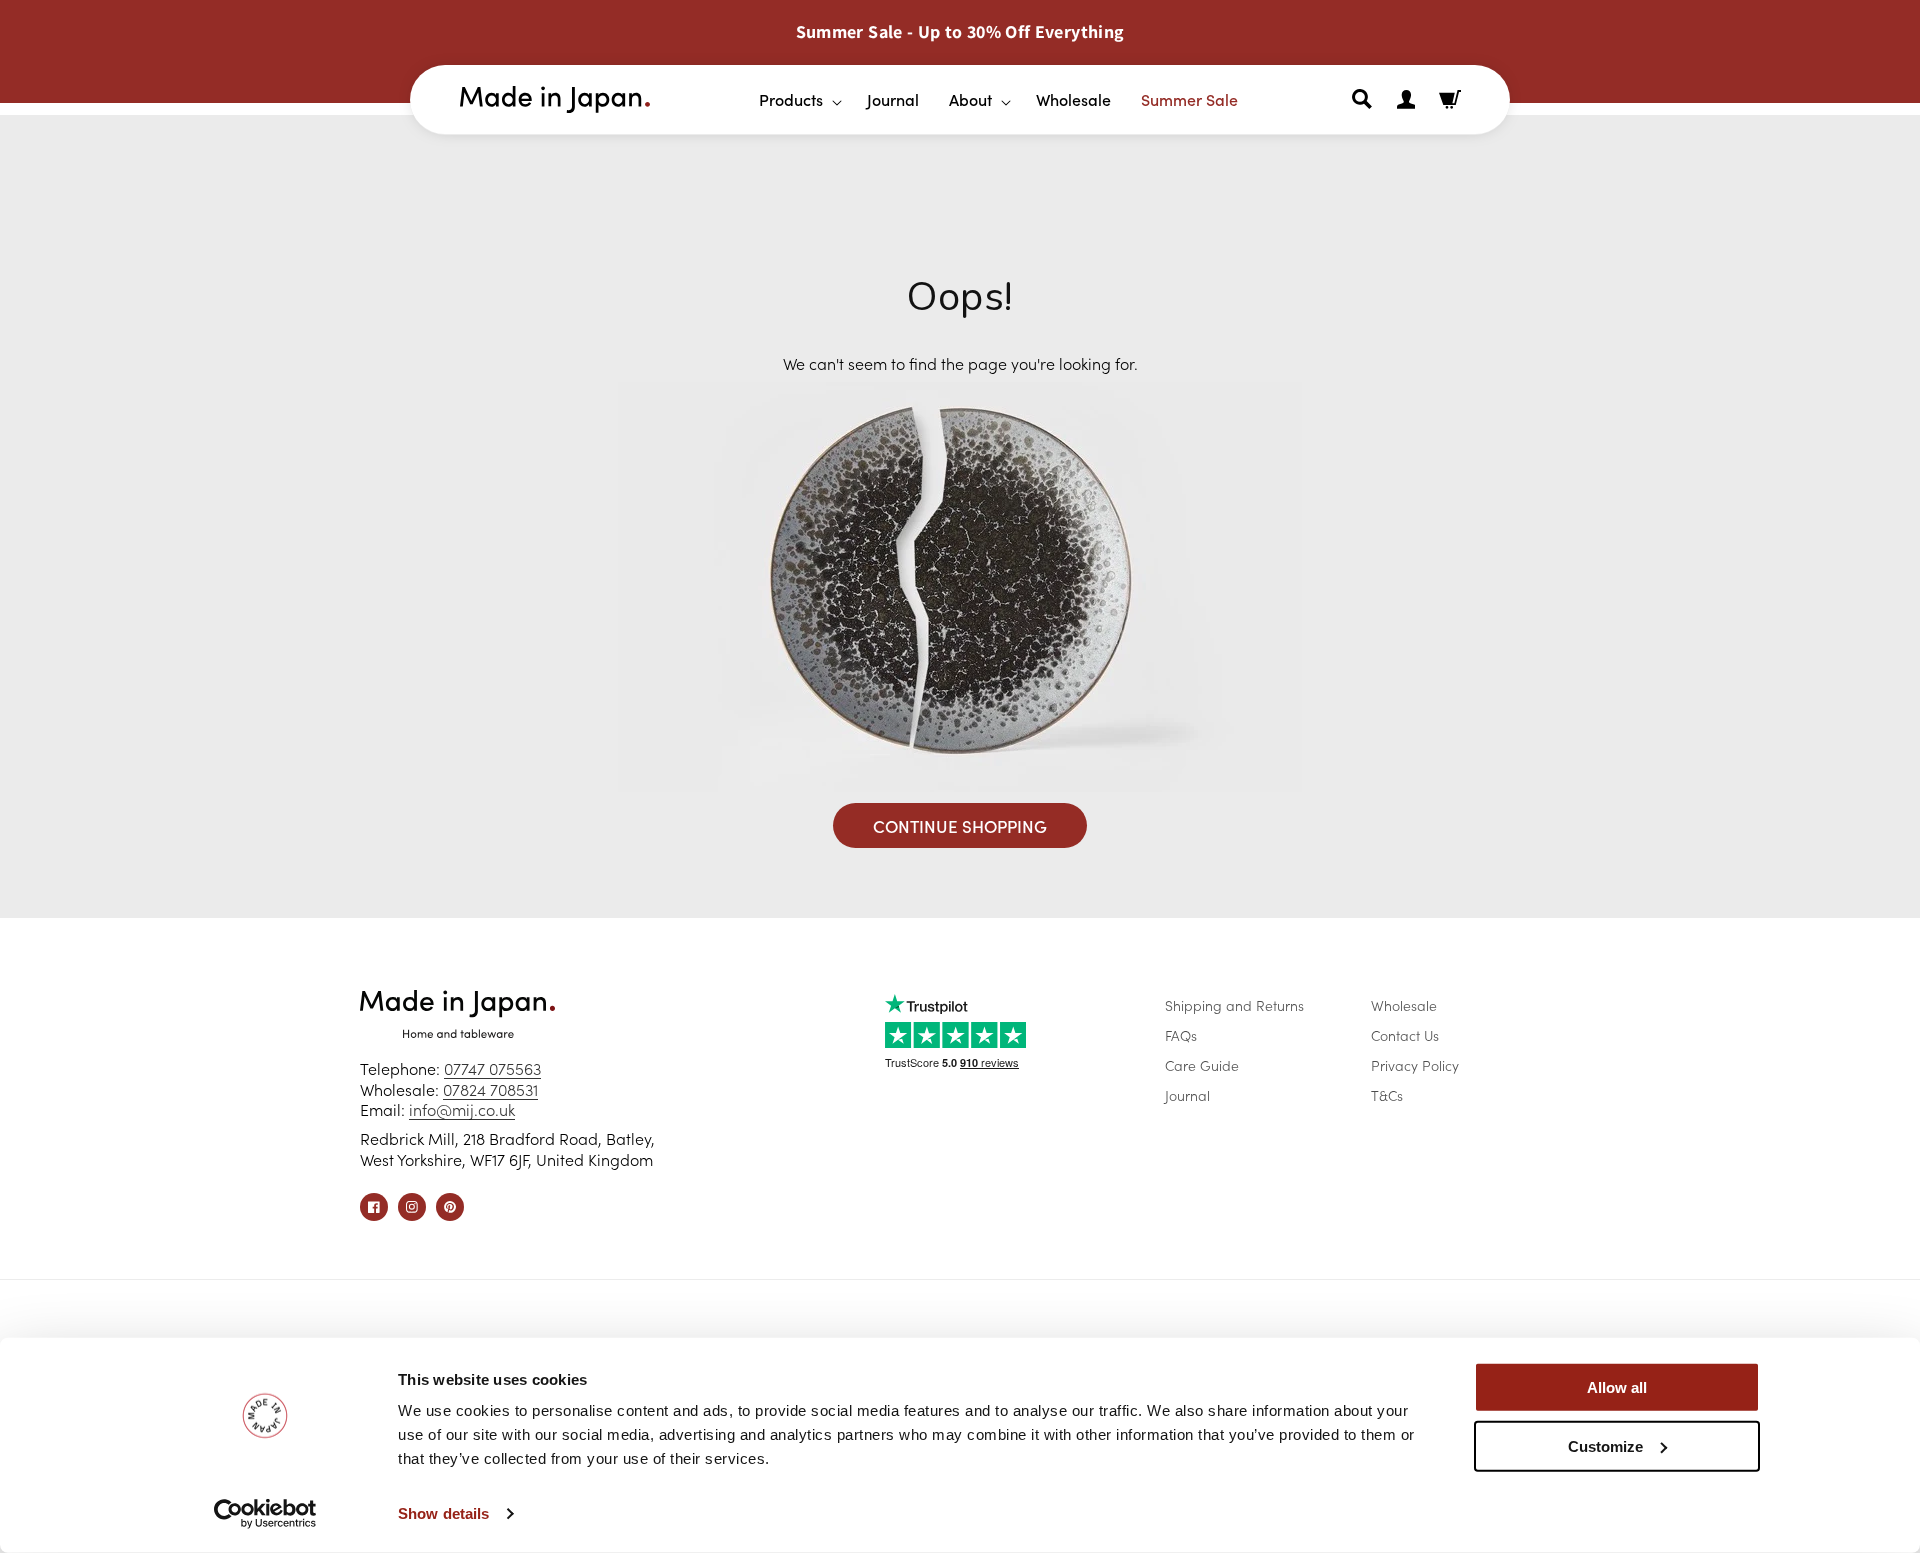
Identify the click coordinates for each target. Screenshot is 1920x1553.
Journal (1187, 1095)
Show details (443, 1513)
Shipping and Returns (1234, 1005)
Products (791, 99)
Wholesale (1404, 1005)
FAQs (1181, 1035)
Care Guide (1202, 1065)
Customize (1605, 1445)
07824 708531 (490, 1089)
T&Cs (1387, 1095)
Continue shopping (960, 826)
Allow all (1617, 1387)
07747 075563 (492, 1068)
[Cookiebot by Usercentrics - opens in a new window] (265, 1514)
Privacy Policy (1415, 1065)
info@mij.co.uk (462, 1109)
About (970, 99)
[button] (793, 99)
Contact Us (1405, 1035)
